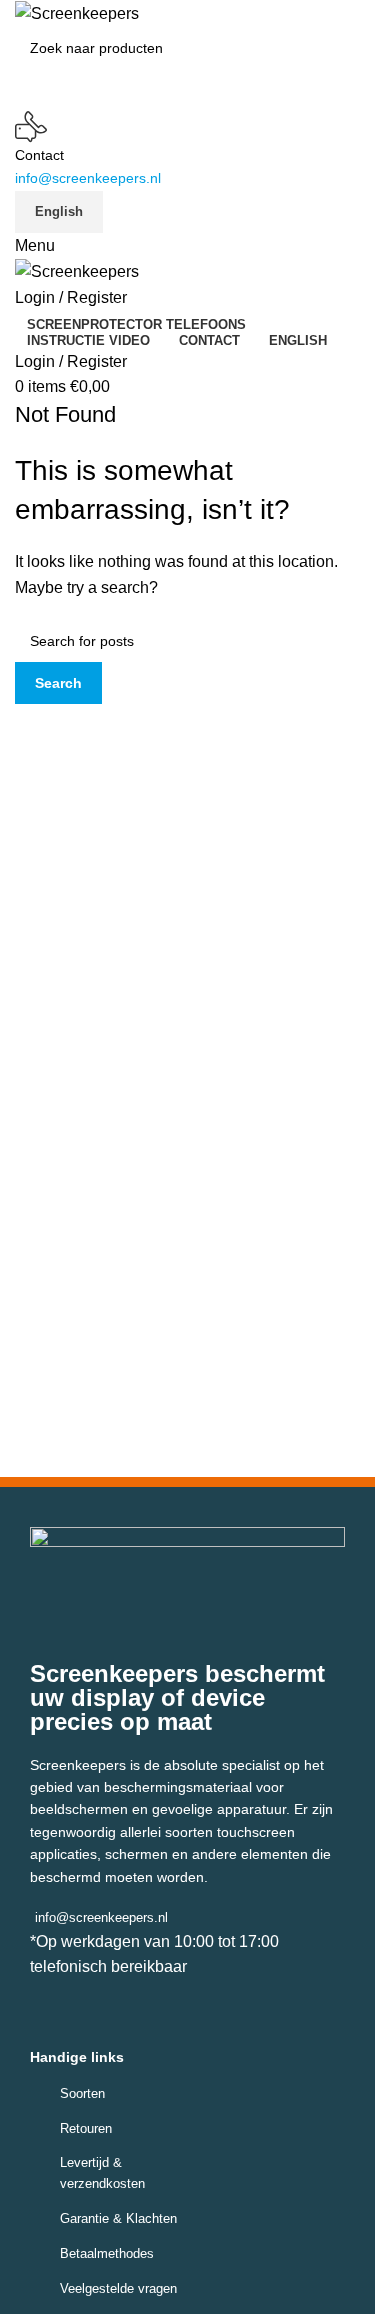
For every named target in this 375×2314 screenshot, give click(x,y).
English (59, 211)
